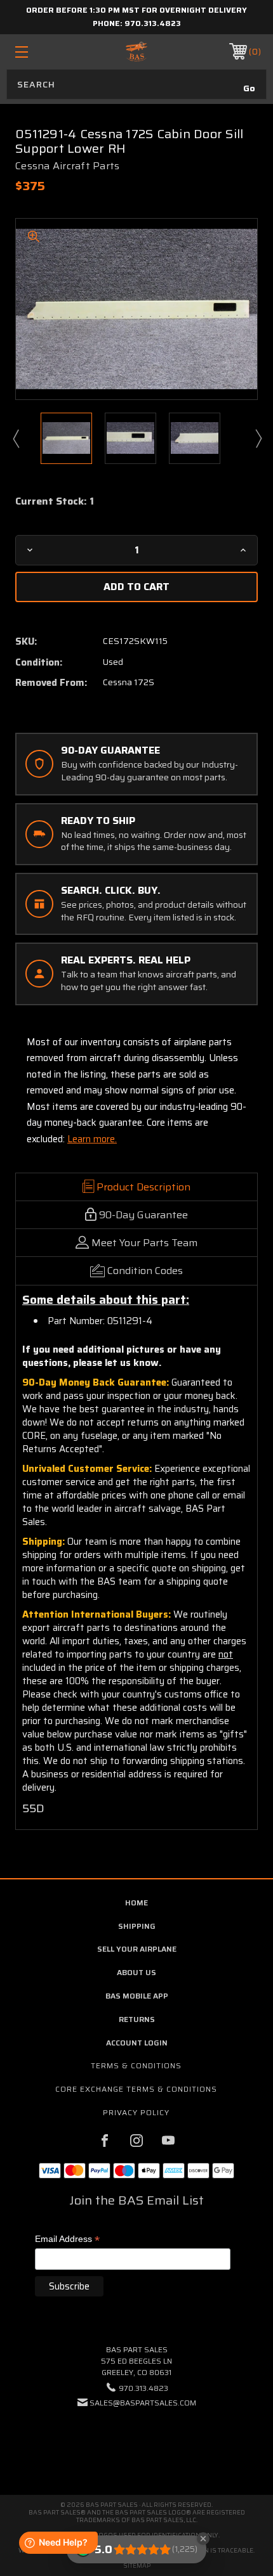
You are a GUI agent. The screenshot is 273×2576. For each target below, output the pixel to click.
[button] (136, 2441)
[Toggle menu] (39, 52)
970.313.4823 (153, 23)
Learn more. (92, 1139)
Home (136, 1903)
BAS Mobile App (137, 1996)
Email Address (67, 2240)
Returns (137, 2019)
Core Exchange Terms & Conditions (136, 2089)
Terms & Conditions (136, 2065)
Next (258, 438)
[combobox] (136, 84)
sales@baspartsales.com (143, 2403)
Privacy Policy (136, 2112)
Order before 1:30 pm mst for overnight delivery (136, 10)
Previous (15, 438)
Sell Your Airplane (137, 1949)
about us (136, 1972)
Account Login (137, 2043)
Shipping (137, 1926)
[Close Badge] (203, 2539)
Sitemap (137, 2566)
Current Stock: (55, 501)
